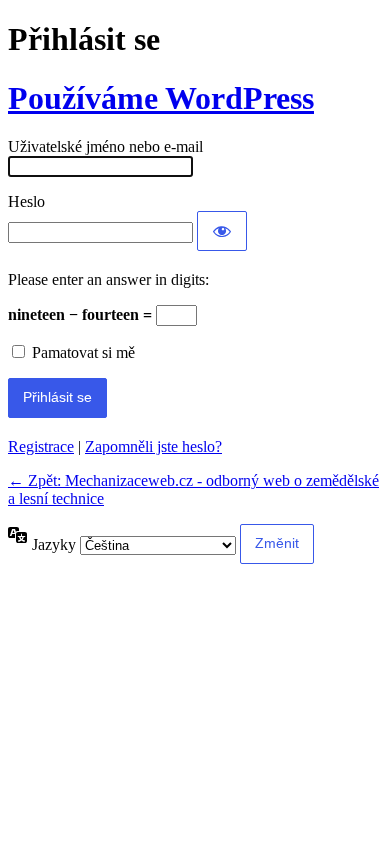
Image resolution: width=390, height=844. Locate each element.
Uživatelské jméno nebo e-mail (105, 146)
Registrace (41, 446)
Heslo (26, 201)
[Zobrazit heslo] (222, 231)
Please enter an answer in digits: (108, 279)
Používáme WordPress (161, 98)
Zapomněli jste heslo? (153, 446)
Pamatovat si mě (83, 352)
